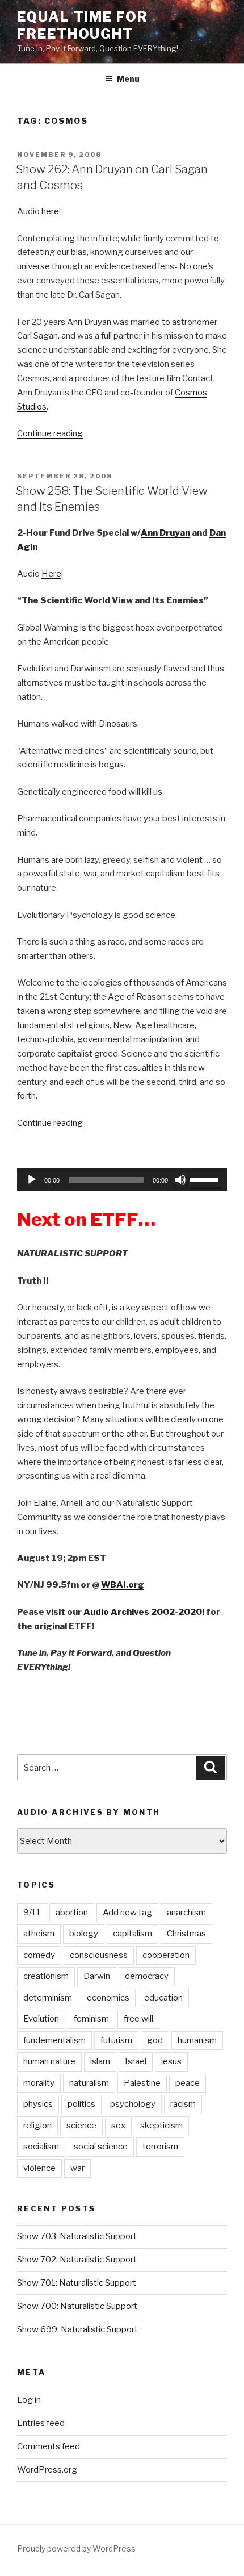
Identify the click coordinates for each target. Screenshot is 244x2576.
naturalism (89, 2083)
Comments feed (49, 2446)
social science (101, 2147)
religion (37, 2126)
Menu (128, 79)
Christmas (186, 1934)
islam (100, 2061)
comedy (39, 1955)
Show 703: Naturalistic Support (77, 2236)
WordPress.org (47, 2470)
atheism (39, 1934)
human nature (49, 2061)
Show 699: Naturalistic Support (77, 2329)
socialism (41, 2147)
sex (118, 2126)
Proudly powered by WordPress (76, 2548)
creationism (46, 1976)
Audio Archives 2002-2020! (145, 1612)
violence (39, 2168)
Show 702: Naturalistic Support (77, 2260)
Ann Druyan (89, 322)
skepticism (161, 2126)
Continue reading (50, 433)
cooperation (166, 1955)
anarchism (186, 1913)
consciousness (99, 1955)
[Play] (32, 1180)
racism (183, 2104)
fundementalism (54, 2040)
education (163, 1998)
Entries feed (41, 2423)
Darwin (97, 1976)
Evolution (41, 2019)
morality (39, 2083)
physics (38, 2104)
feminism (91, 2019)
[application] (122, 1180)
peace (188, 2083)
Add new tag (127, 1913)
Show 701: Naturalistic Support (77, 2283)
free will (138, 2019)
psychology (133, 2104)
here (50, 211)
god (155, 2040)
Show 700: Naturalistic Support (77, 2306)
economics (108, 1998)
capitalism (132, 1934)
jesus (171, 2061)
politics (81, 2104)
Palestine (142, 2083)
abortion (72, 1913)
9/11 (32, 1913)
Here (51, 574)
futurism (116, 2040)
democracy (147, 1976)
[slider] (205, 1179)
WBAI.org (123, 1585)
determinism (48, 1998)
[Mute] (180, 1180)
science (81, 2126)
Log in (29, 2400)
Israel (136, 2061)
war (77, 2168)
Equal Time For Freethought (83, 25)
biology (84, 1934)
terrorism (160, 2147)
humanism (197, 2040)
